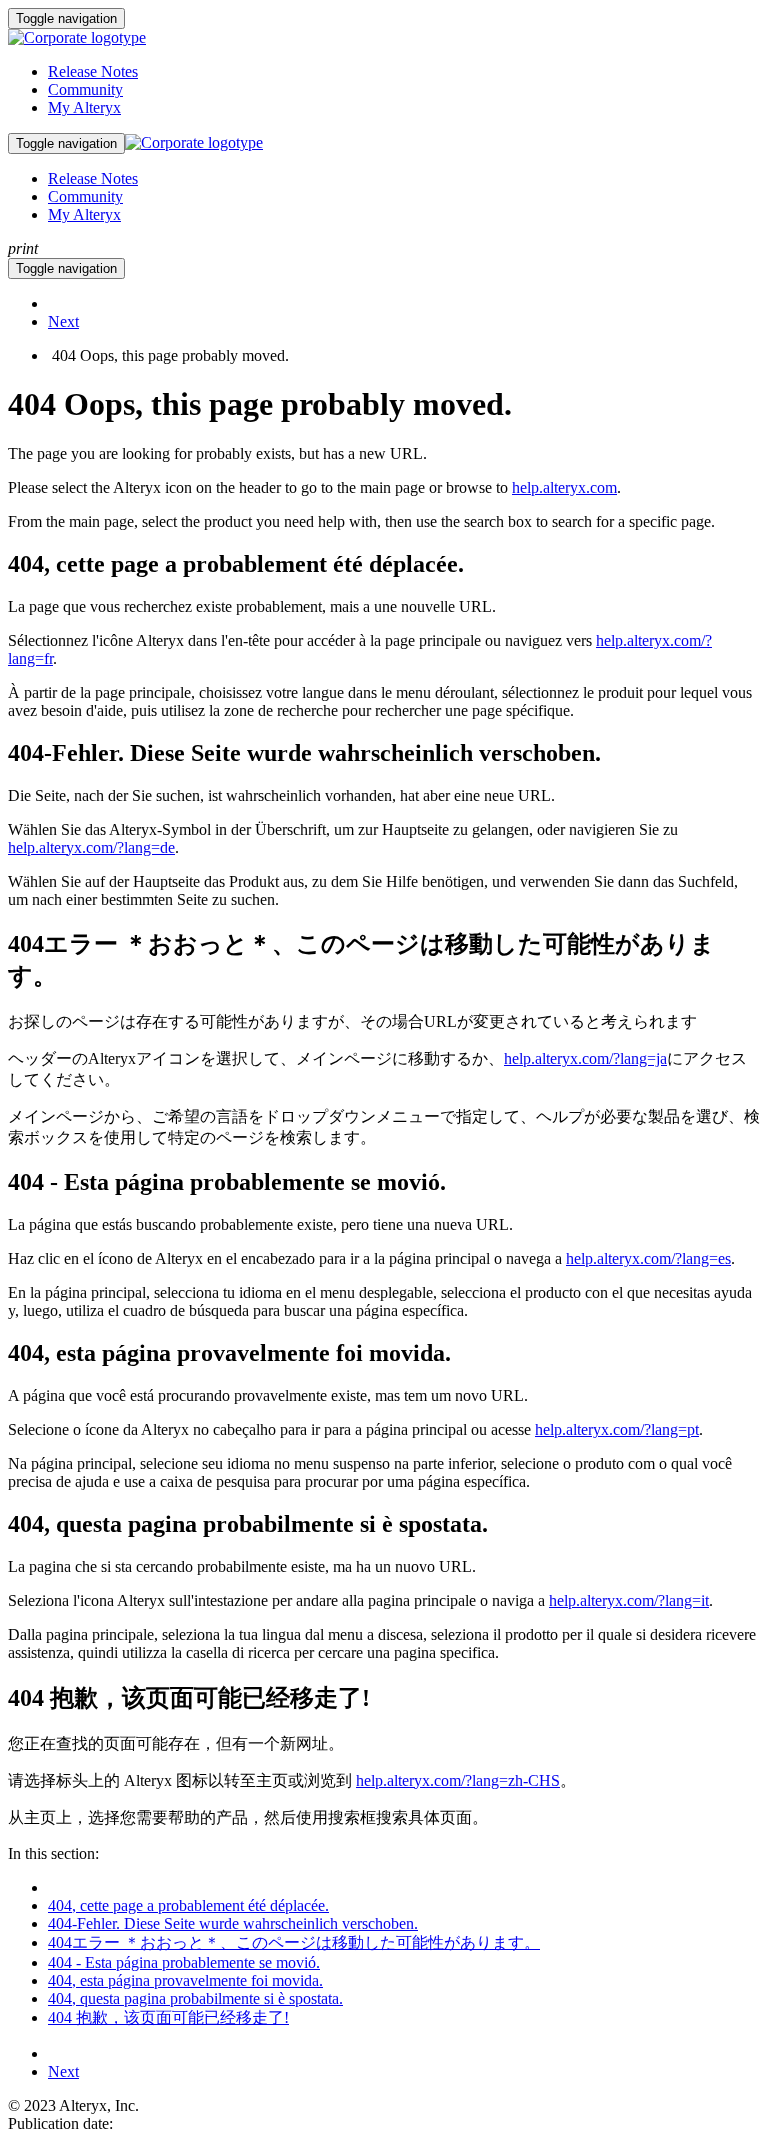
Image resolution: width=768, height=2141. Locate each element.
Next (63, 321)
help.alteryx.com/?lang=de (91, 847)
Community (85, 89)
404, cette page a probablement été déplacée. (188, 1905)
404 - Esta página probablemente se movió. (184, 1962)
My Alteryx (84, 107)
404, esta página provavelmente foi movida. (185, 1980)
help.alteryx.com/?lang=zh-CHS (458, 1780)
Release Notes (93, 71)
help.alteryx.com (564, 487)
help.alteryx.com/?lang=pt (617, 1429)
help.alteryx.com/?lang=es (648, 1258)
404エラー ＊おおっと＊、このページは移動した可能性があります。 (294, 1942)
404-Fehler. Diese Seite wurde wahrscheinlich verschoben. (233, 1923)
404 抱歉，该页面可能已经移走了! (168, 2017)
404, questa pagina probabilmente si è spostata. (195, 1998)
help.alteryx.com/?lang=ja (585, 1058)
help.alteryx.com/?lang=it (629, 1600)
